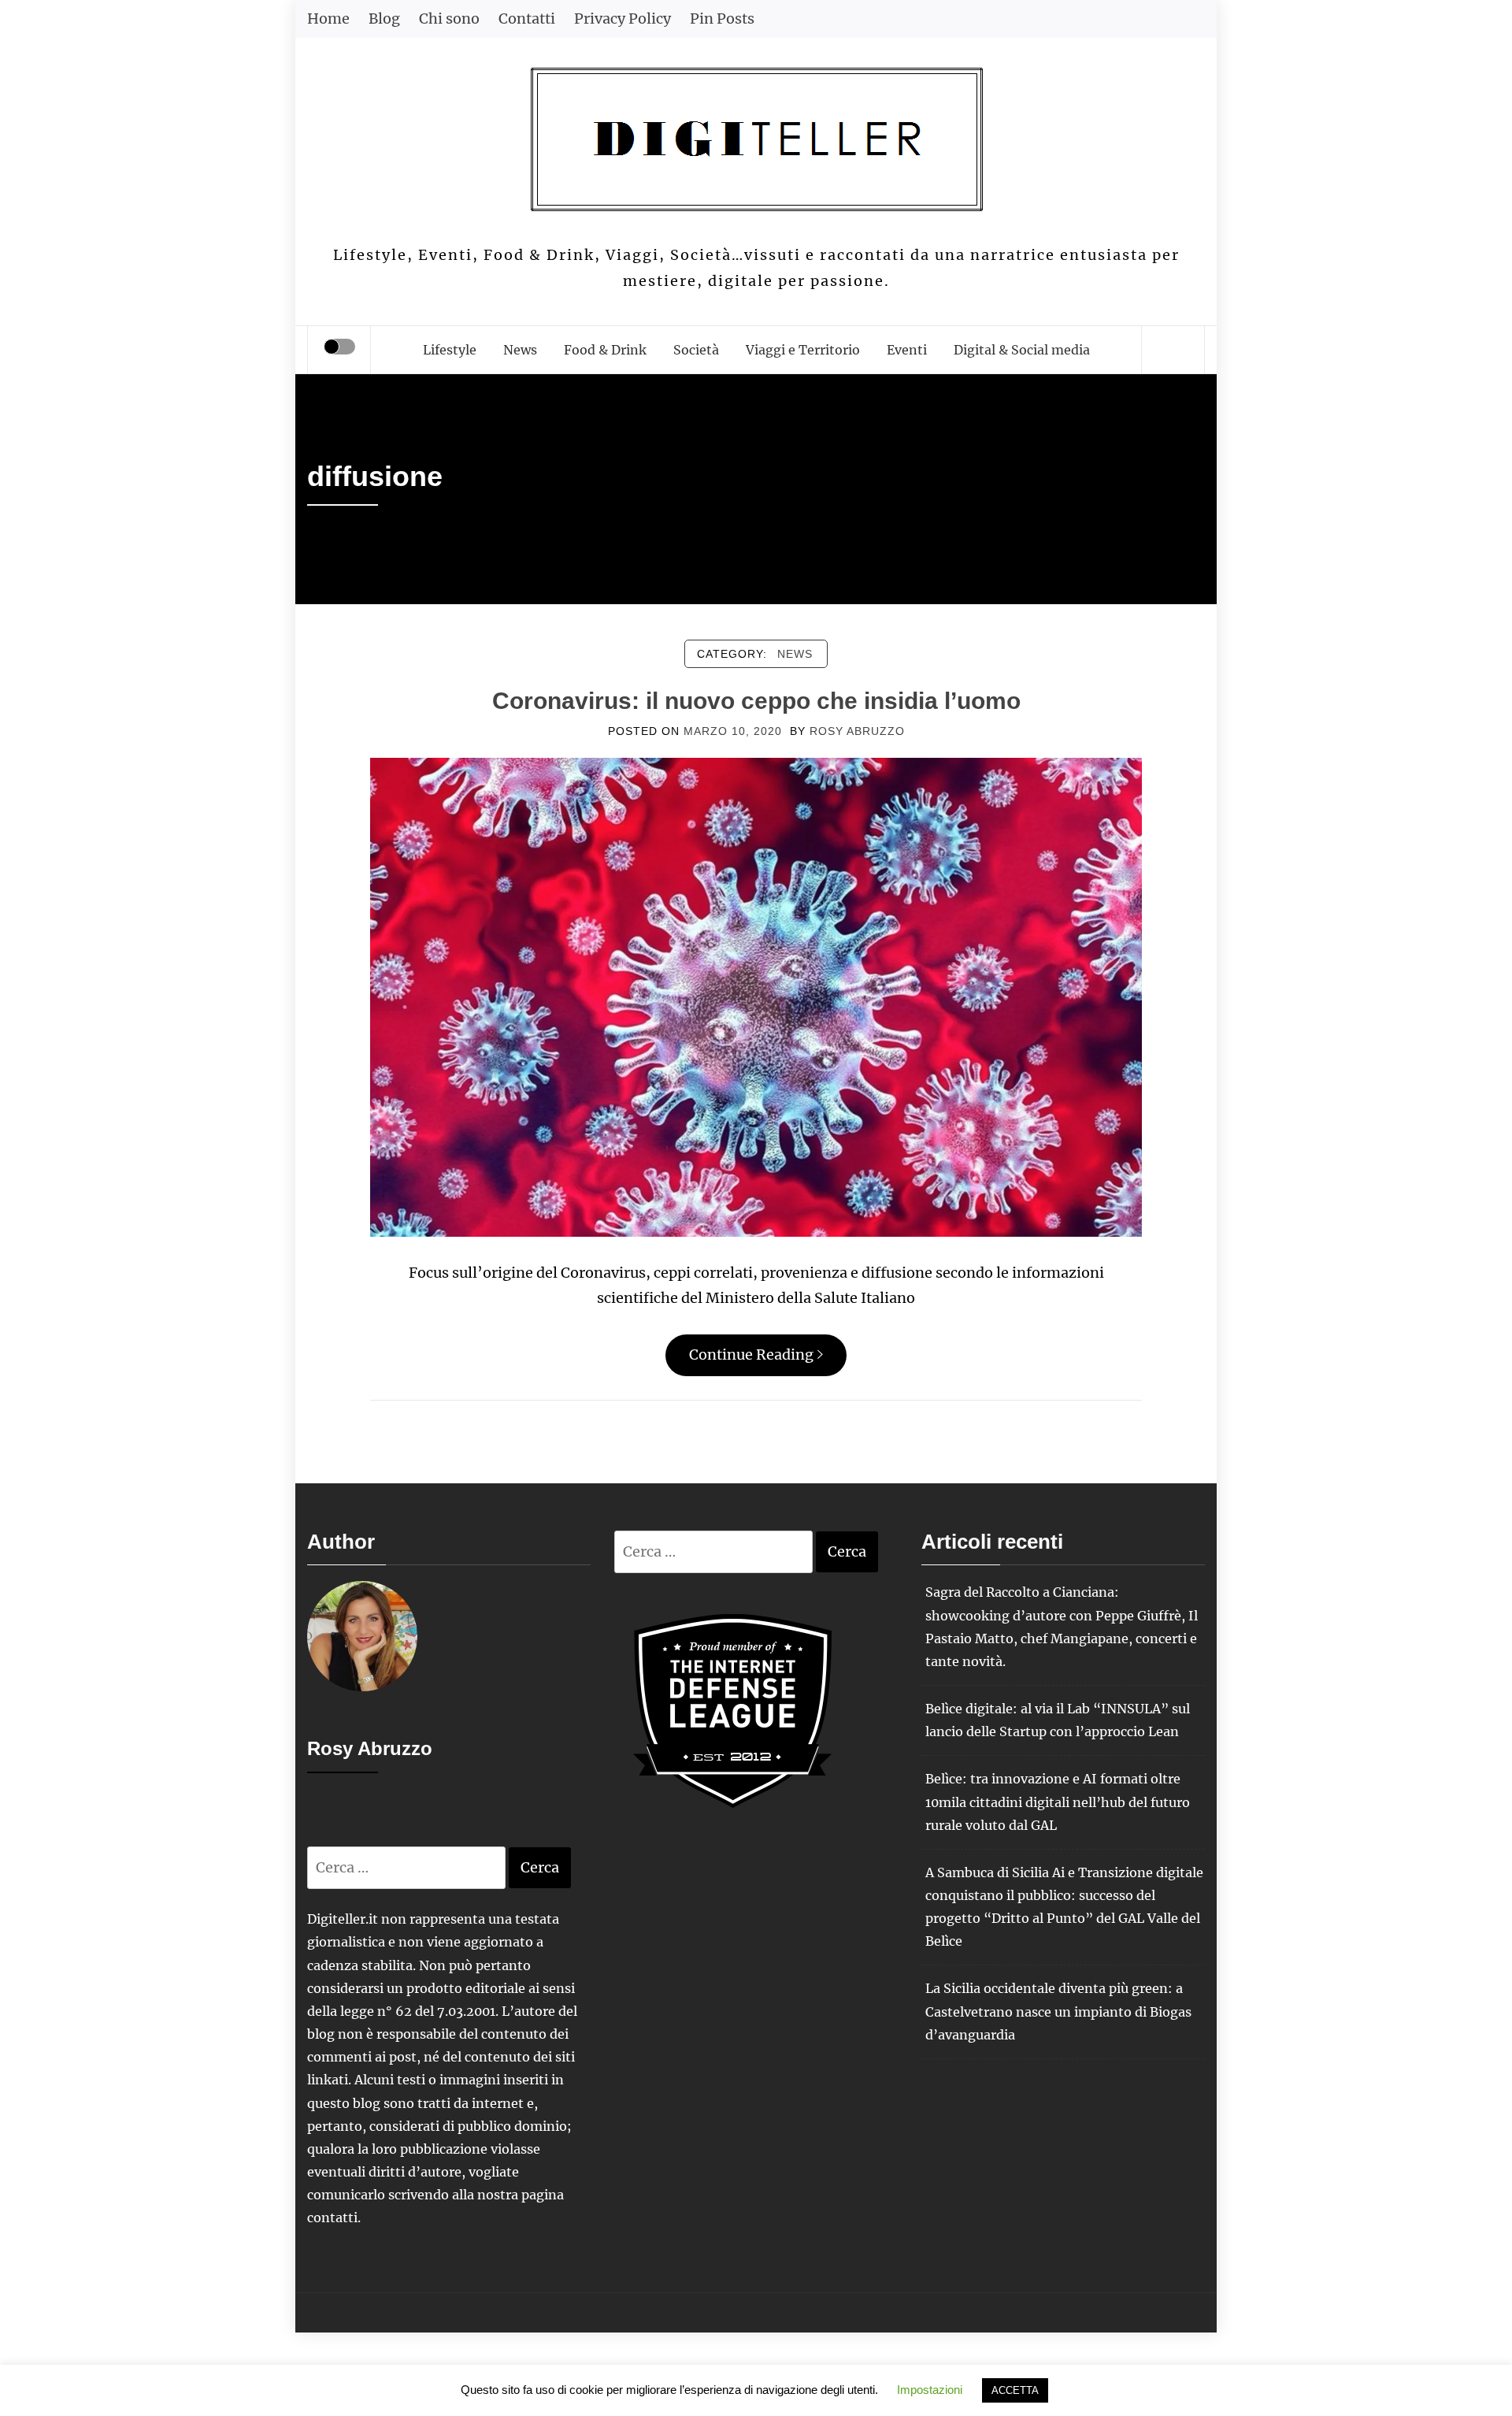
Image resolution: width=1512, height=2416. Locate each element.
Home (328, 19)
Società (696, 350)
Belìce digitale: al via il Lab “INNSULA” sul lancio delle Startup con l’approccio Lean (1058, 1720)
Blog (384, 19)
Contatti (527, 19)
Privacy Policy (623, 19)
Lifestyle (450, 350)
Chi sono (449, 19)
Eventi (907, 350)
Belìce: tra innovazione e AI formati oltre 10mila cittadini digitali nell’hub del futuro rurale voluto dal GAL (1058, 1802)
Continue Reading (751, 1355)
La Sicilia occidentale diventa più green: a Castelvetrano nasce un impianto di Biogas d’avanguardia (1058, 2011)
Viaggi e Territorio (803, 350)
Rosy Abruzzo (857, 731)
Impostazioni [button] (930, 2390)
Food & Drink (605, 350)
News (520, 350)
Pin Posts (722, 19)
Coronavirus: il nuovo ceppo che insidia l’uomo (756, 701)
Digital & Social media (1022, 350)
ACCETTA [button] (1015, 2390)
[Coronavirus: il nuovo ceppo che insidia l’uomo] (756, 996)
